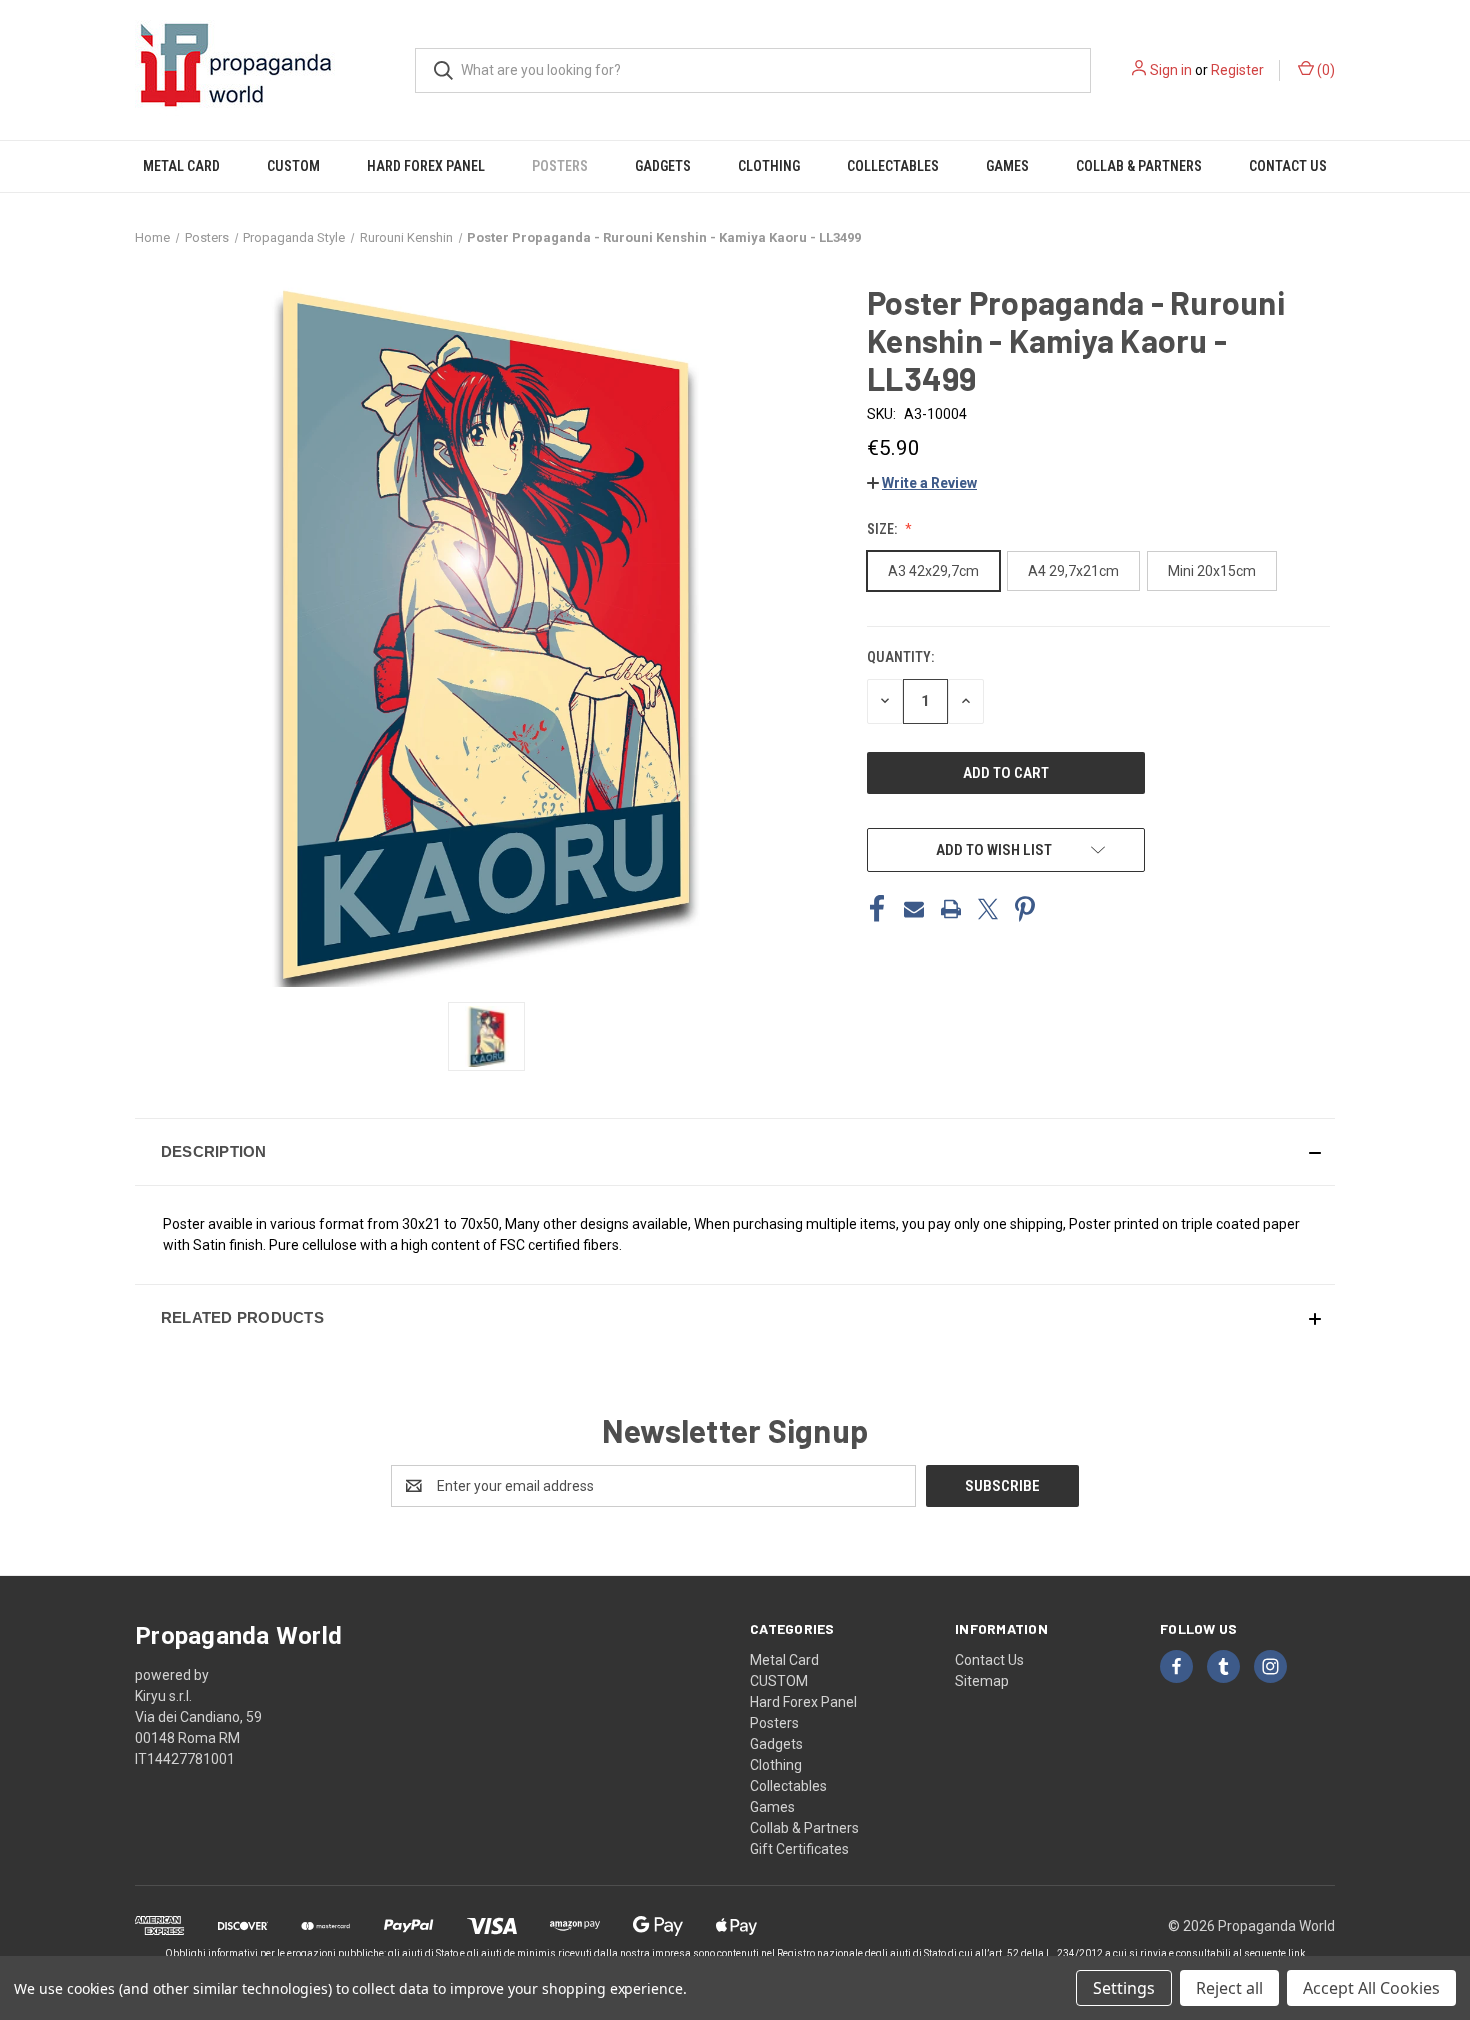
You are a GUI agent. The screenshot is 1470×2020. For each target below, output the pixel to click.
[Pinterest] (1025, 909)
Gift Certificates (799, 1849)
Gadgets (663, 166)
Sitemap (982, 1681)
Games (1007, 166)
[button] (922, 483)
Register (1237, 70)
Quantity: (900, 657)
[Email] (914, 909)
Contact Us (1288, 166)
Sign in (1171, 70)
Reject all (1229, 1988)
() (1324, 70)
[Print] (951, 909)
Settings (1124, 1988)
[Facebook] (877, 909)
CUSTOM (293, 166)
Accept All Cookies (1371, 1988)
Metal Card (181, 166)
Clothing (769, 166)
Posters (560, 166)
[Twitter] (988, 909)
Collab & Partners (1139, 166)
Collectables (893, 166)
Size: (883, 529)
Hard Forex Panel (426, 166)
